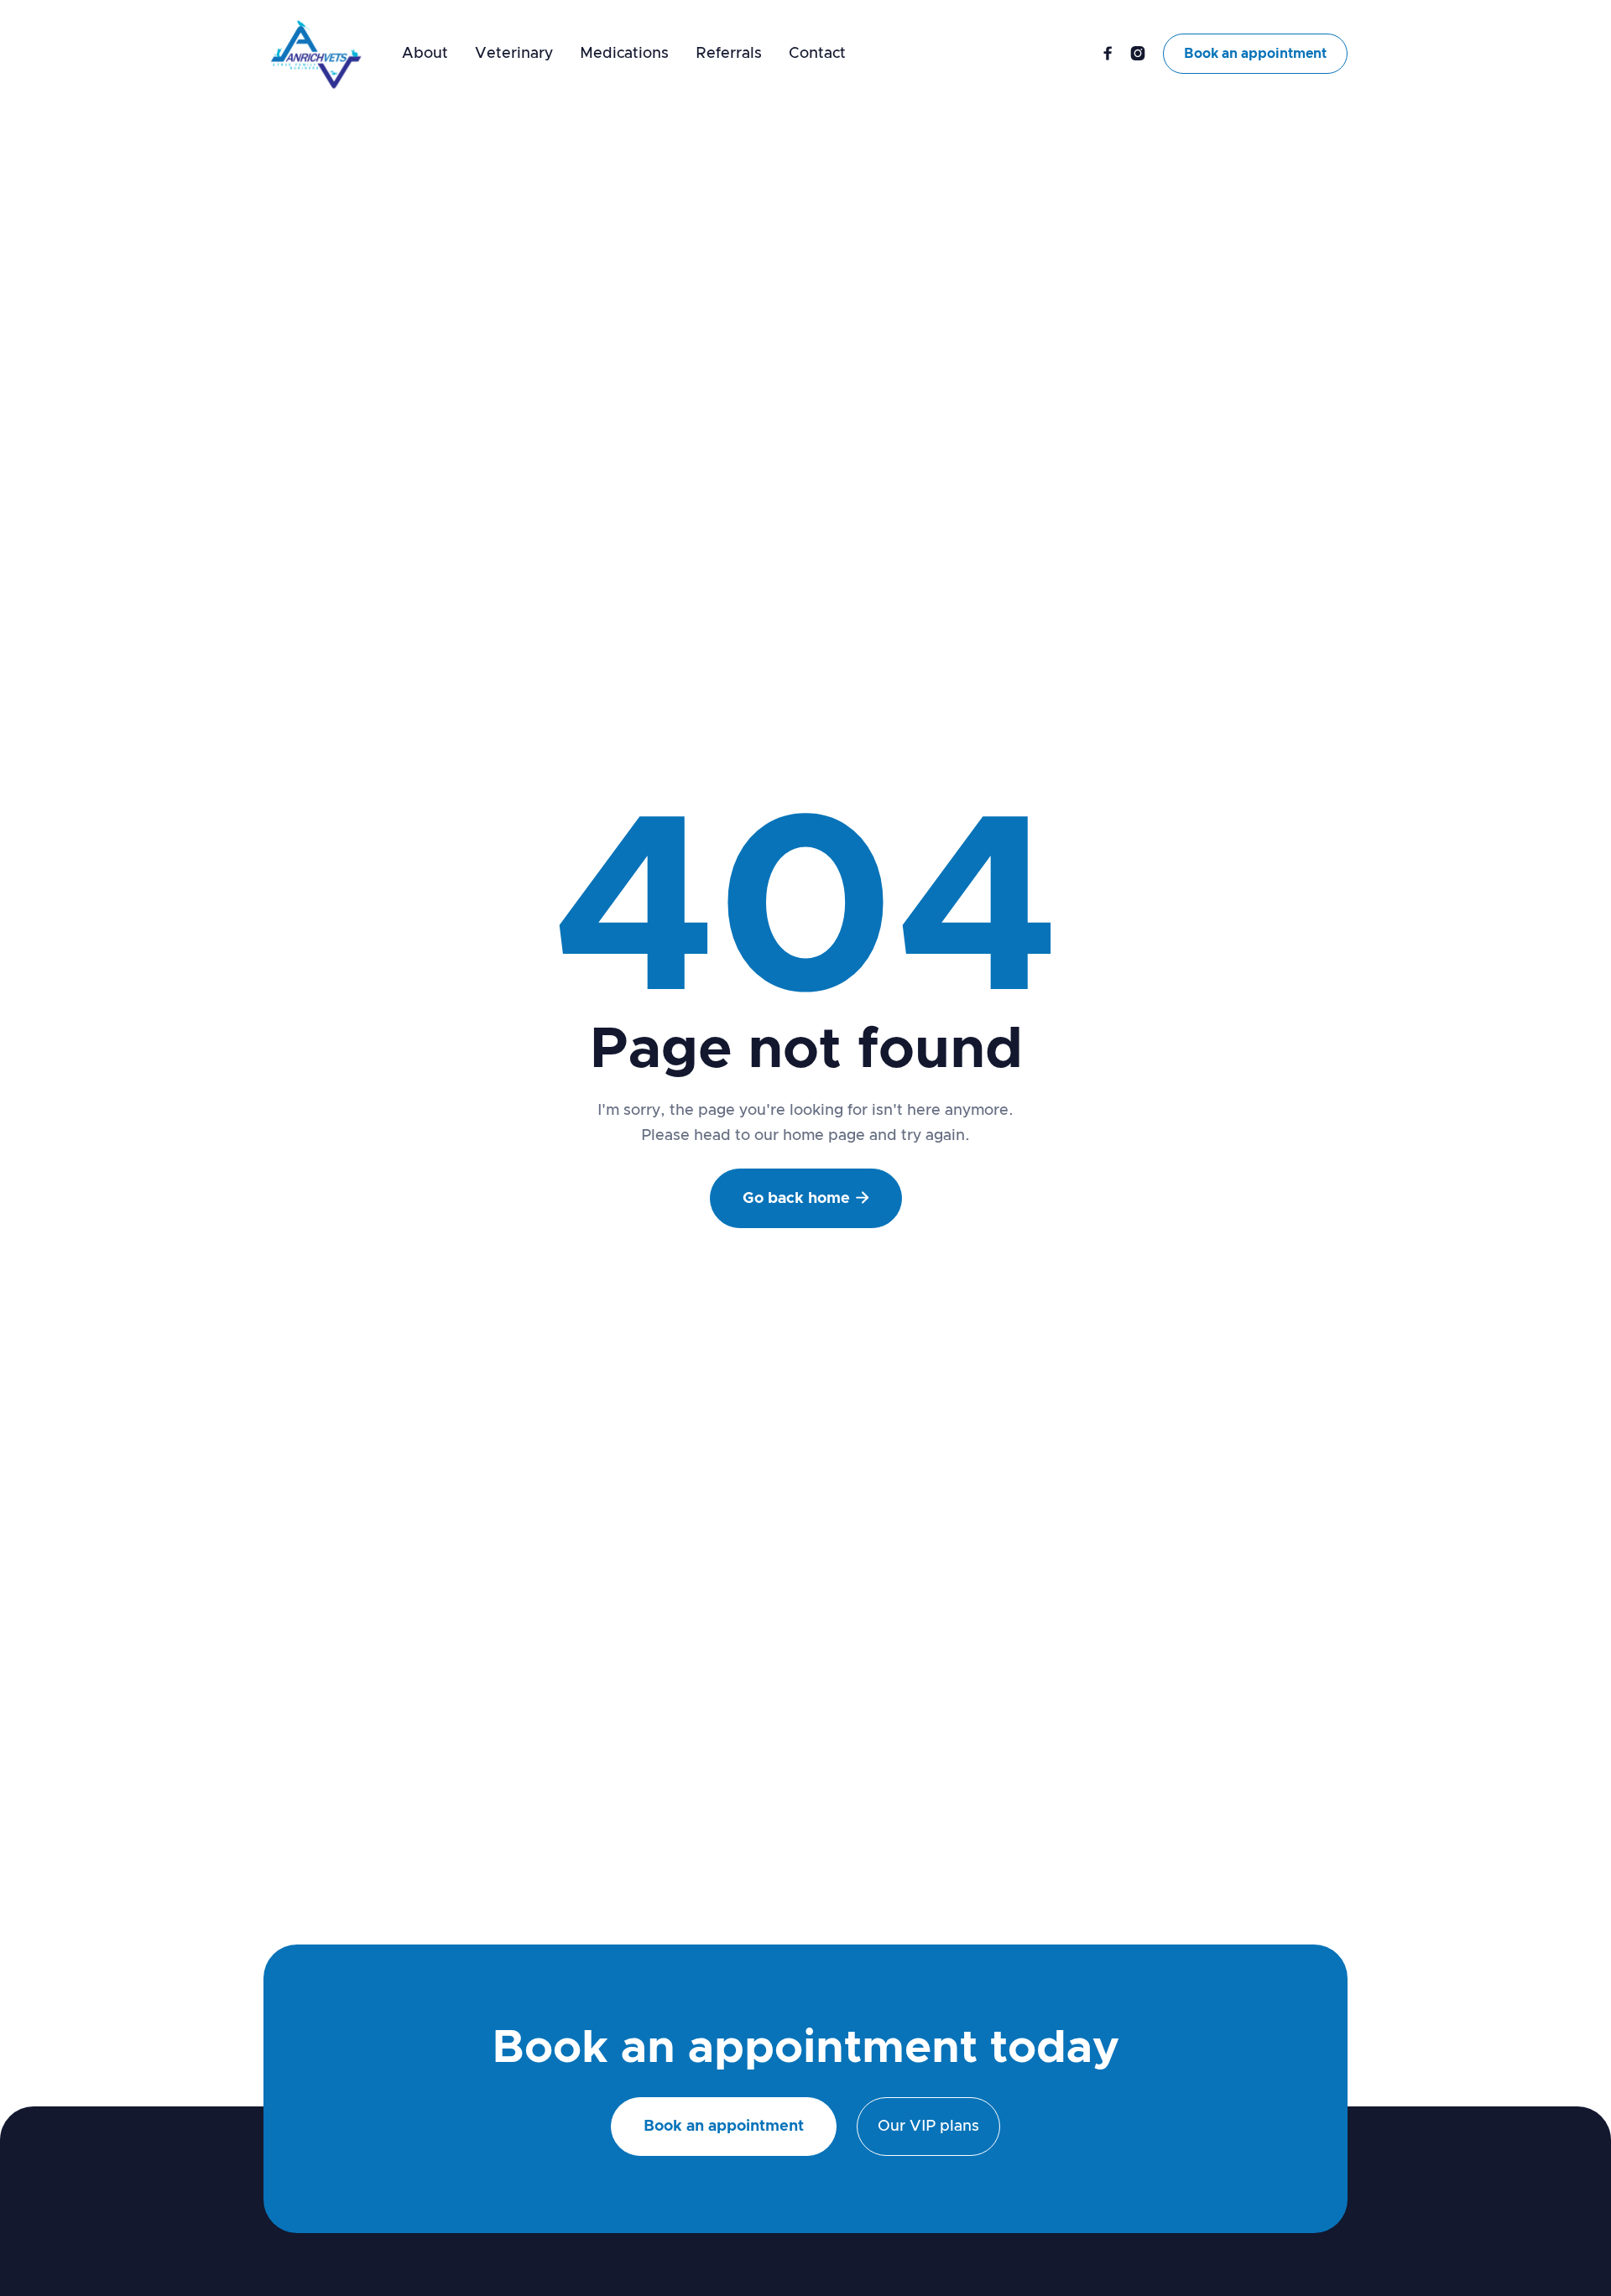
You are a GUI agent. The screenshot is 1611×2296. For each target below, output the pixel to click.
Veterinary (514, 54)
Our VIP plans (928, 2127)
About (425, 54)
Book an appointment (1255, 54)
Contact (817, 54)
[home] (316, 54)
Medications (624, 54)
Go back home (806, 1198)
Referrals (729, 54)
